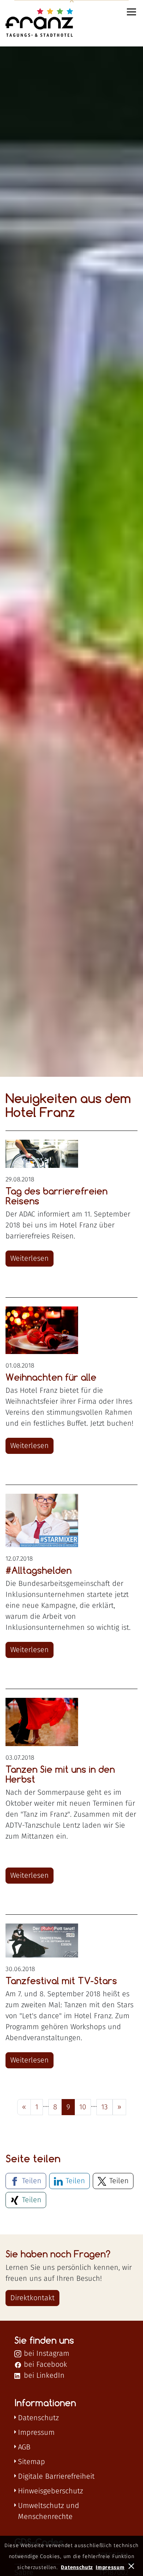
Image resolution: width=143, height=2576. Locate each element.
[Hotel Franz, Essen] (30, 23)
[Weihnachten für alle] (42, 1330)
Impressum (36, 2433)
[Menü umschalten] (132, 12)
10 (83, 2107)
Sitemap (32, 2462)
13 (104, 2107)
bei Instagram (45, 2354)
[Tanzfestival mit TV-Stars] (42, 1941)
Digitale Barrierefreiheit (56, 2477)
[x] (132, 2565)
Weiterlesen (30, 1259)
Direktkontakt (32, 2298)
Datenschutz (38, 2418)
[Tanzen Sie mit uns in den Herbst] (42, 1722)
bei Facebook (44, 2365)
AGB (24, 2447)
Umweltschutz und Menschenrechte (49, 2511)
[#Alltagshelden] (42, 1520)
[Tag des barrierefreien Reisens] (42, 1154)
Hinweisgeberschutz (50, 2491)
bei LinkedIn (43, 2376)
